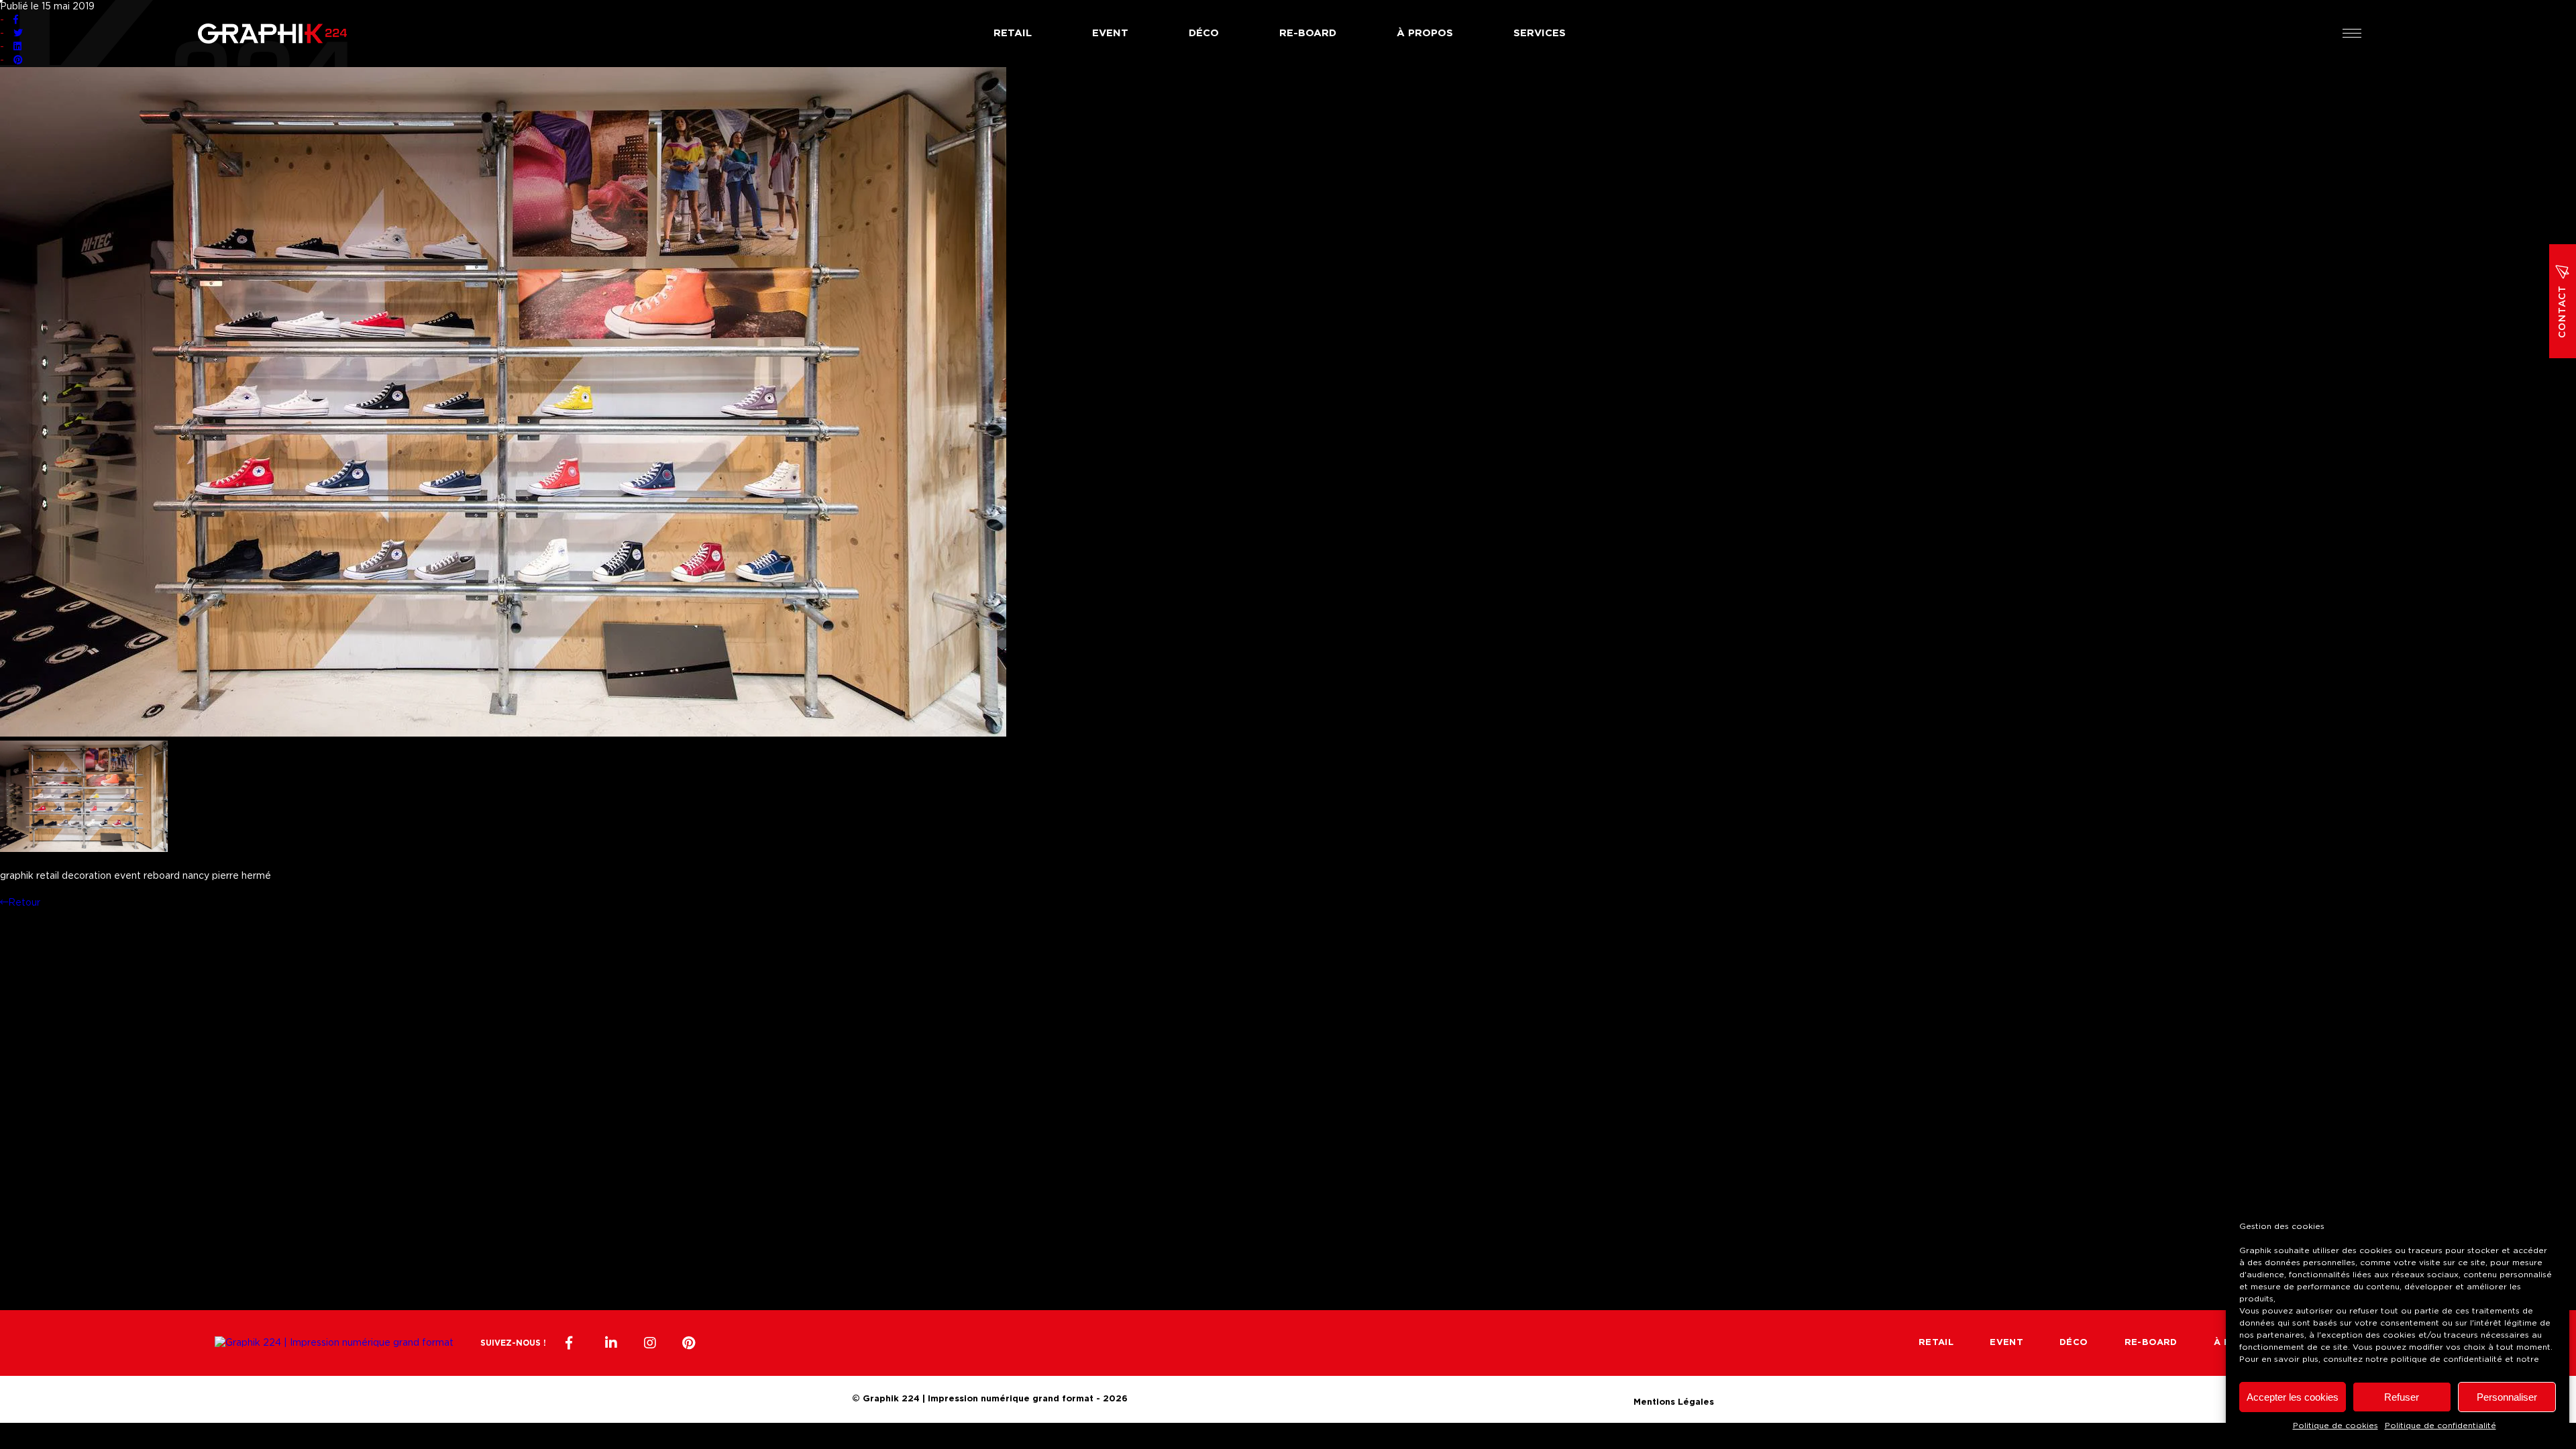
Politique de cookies (2336, 1426)
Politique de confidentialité (2440, 1426)
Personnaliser (2507, 1397)
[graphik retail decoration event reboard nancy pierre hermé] (503, 734)
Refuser (2402, 1397)
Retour (24, 903)
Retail (1013, 33)
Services (1540, 33)
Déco (1204, 33)
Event (1110, 33)
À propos (1425, 33)
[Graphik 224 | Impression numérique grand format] (334, 1343)
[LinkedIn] (611, 1343)
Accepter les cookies (2293, 1397)
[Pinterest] (689, 1343)
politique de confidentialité (2447, 1359)
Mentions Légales (1674, 1400)
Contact (2563, 312)
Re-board (1308, 33)
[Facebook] (572, 1343)
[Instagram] (650, 1343)
